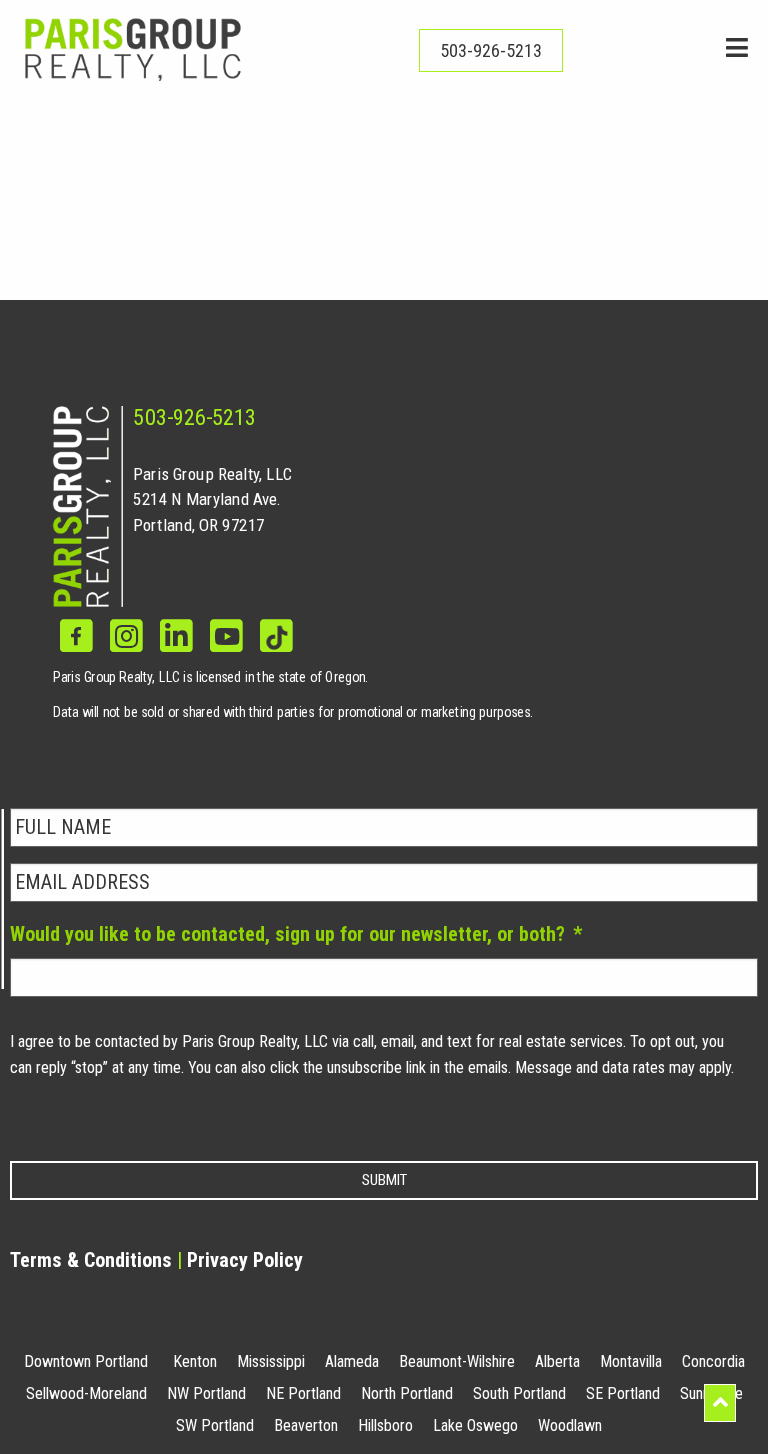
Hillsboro (385, 1425)
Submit (384, 1180)
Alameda (352, 1361)
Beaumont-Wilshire (457, 1361)
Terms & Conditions (91, 1260)
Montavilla (631, 1361)
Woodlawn (570, 1425)
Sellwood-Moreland (86, 1393)
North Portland (407, 1393)
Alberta (557, 1361)
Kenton (195, 1361)
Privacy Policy (68, 1113)
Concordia (713, 1361)
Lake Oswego (475, 1425)
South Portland (519, 1393)
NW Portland (206, 1393)
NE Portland (303, 1393)
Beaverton (306, 1425)
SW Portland (215, 1425)
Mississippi (271, 1361)
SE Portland (623, 1393)
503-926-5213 (194, 417)
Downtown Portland (86, 1361)
